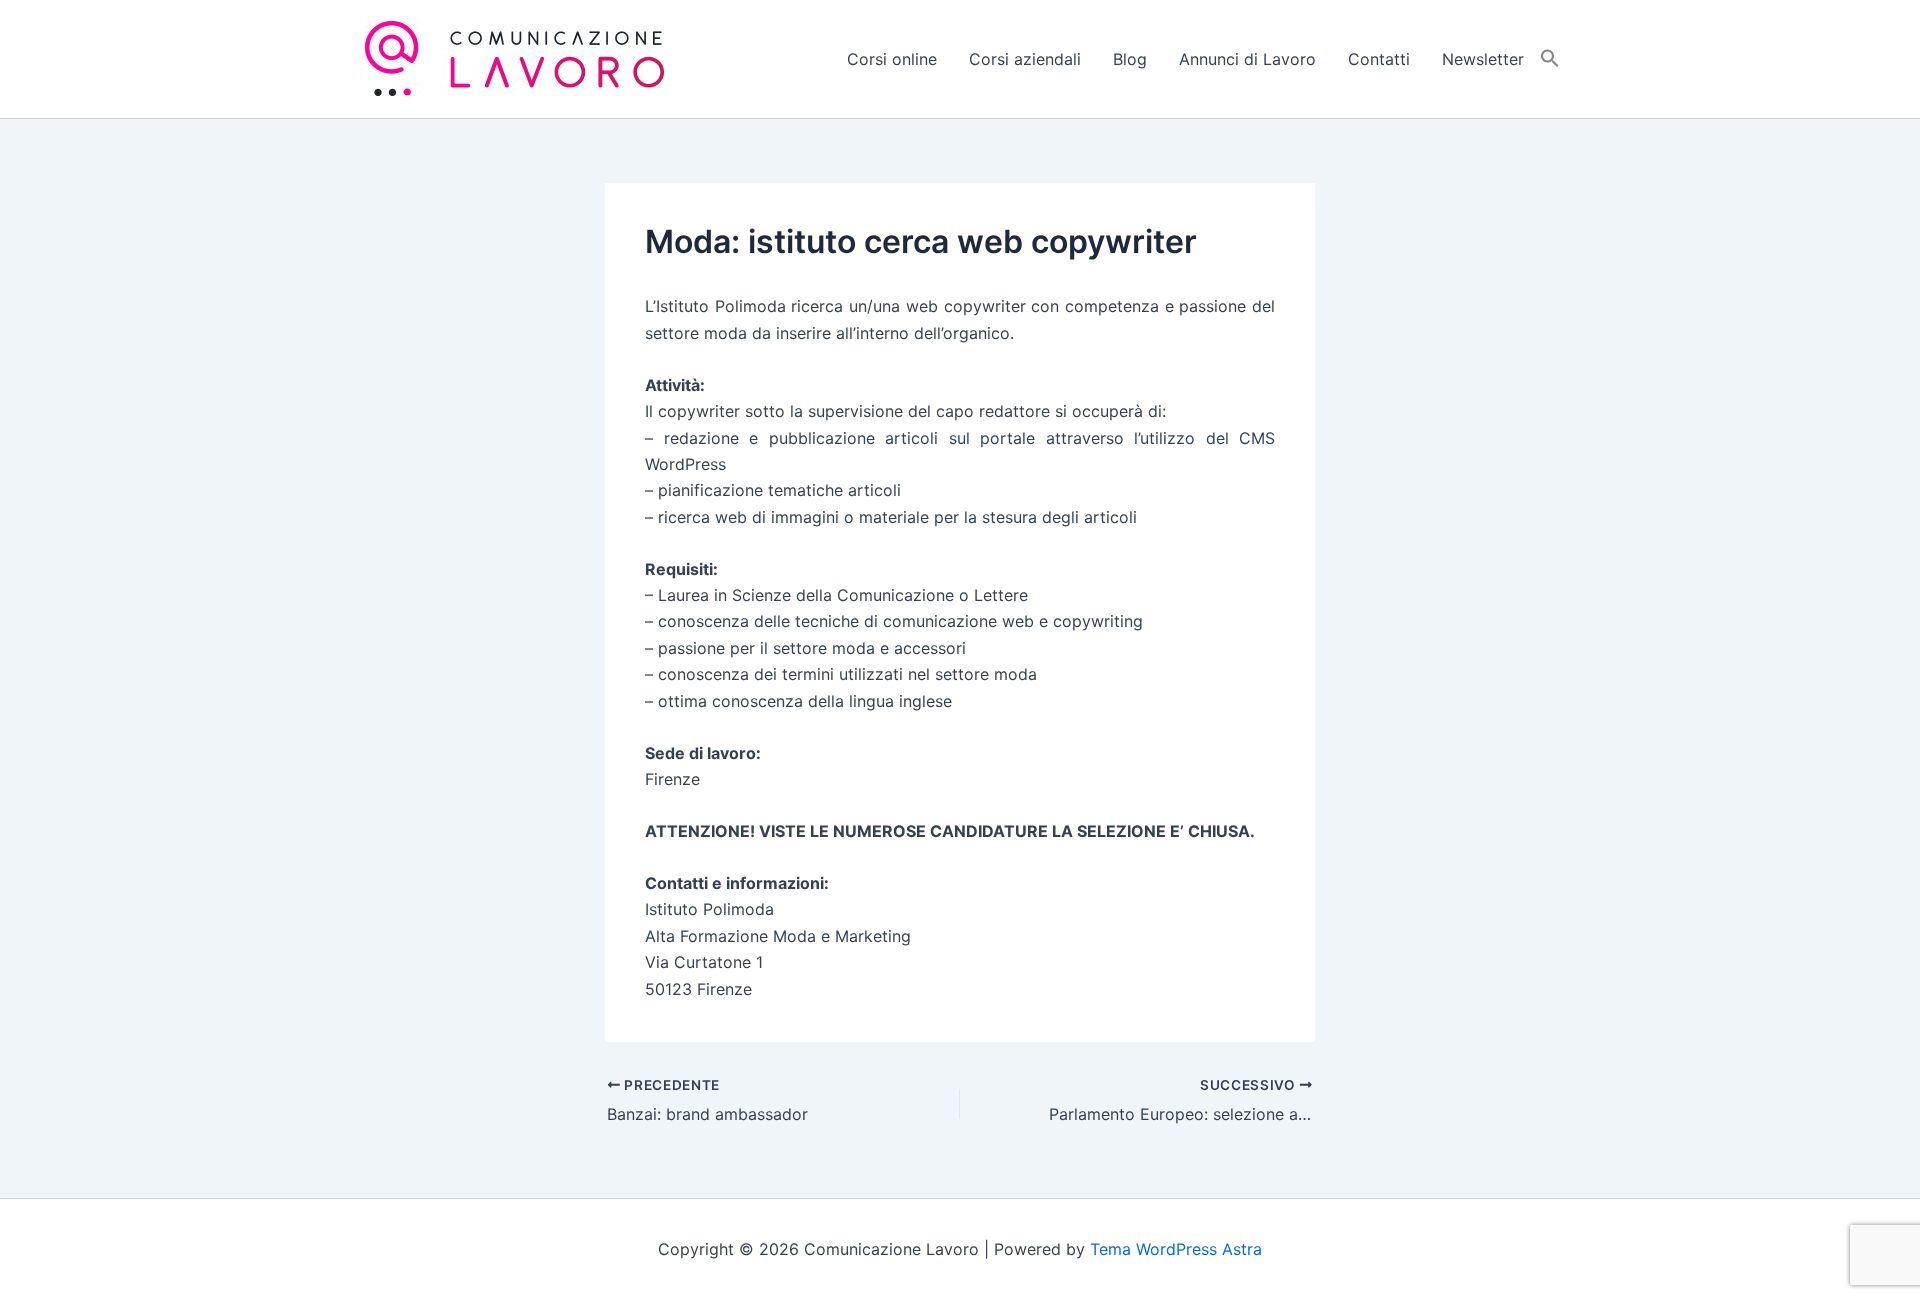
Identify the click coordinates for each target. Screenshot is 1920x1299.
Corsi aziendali (1025, 59)
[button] (1550, 59)
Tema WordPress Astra (1176, 1249)
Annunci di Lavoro (1247, 59)
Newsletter (1483, 59)
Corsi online (892, 59)
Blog (1130, 59)
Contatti (1379, 59)
